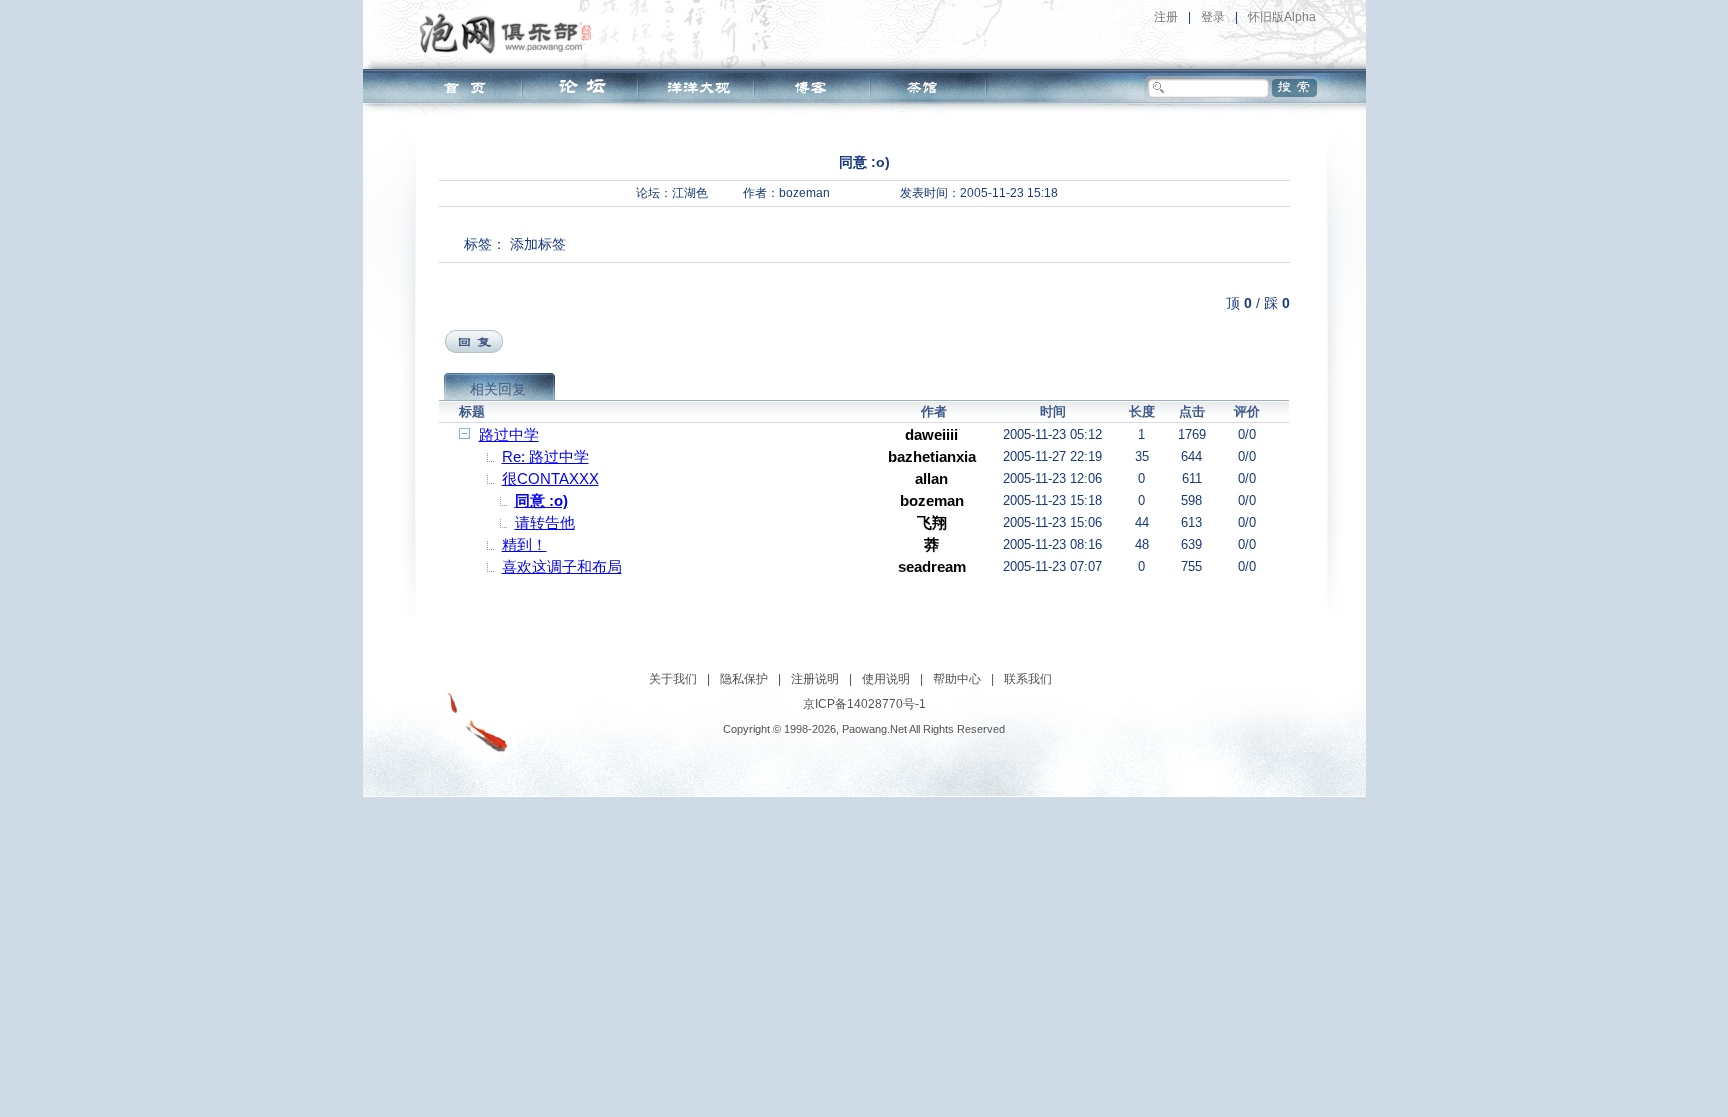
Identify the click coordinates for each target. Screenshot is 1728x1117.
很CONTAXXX (550, 478)
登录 (1213, 17)
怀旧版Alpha (1282, 17)
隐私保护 (744, 679)
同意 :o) (541, 500)
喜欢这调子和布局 (562, 566)
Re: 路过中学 (545, 456)
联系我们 (1028, 679)
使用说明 (886, 679)
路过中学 (509, 434)
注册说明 (815, 679)
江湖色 (690, 193)
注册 (1166, 17)
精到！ (524, 544)
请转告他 (545, 522)
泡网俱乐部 (510, 33)
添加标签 (538, 244)
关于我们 (673, 679)
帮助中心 (957, 679)
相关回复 (498, 389)
